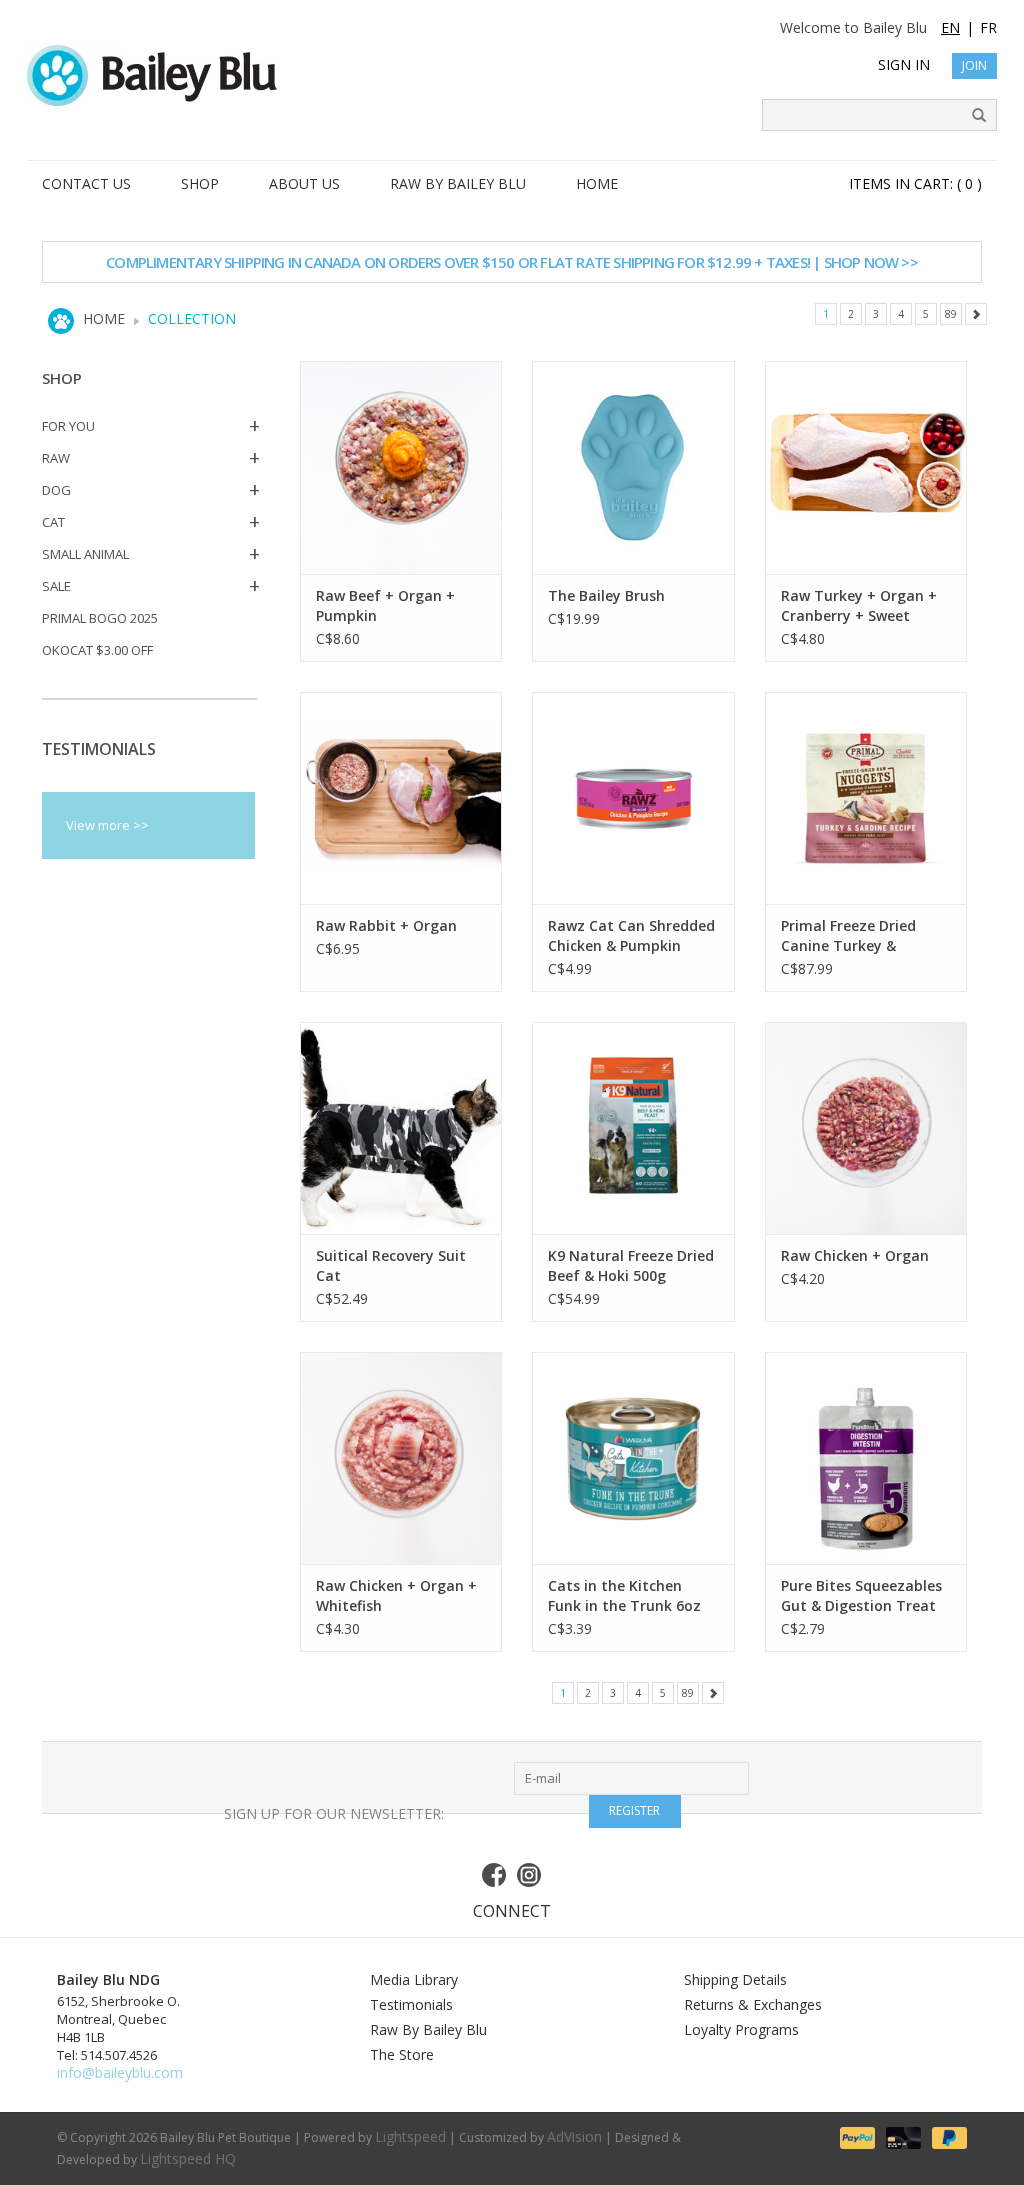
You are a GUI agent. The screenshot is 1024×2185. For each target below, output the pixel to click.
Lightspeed (410, 2136)
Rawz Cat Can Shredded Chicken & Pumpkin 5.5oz (631, 936)
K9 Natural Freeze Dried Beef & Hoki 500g (631, 1265)
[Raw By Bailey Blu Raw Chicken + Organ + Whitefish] (401, 1458)
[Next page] (976, 314)
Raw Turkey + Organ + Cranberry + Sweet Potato (859, 606)
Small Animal (85, 554)
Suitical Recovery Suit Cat (391, 1265)
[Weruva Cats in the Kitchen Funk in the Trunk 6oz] (633, 1458)
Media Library (414, 1979)
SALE (56, 586)
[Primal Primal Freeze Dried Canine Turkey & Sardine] (866, 798)
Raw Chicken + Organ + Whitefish (396, 1595)
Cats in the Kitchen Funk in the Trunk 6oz (624, 1595)
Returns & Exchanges (753, 2004)
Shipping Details (735, 1979)
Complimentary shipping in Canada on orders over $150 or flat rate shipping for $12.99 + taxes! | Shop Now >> (512, 262)
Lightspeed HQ (188, 2158)
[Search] (972, 116)
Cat (53, 522)
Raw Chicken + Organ (855, 1255)
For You (68, 426)
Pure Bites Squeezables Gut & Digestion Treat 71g (861, 1596)
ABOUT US (304, 183)
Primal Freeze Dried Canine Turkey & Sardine (848, 936)
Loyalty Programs (741, 2029)
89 (951, 314)
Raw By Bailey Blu (428, 2029)
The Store (402, 2054)
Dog (56, 490)
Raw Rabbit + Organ (386, 925)
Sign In (904, 64)
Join (974, 65)
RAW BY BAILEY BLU (458, 183)
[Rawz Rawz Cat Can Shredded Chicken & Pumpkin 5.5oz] (633, 798)
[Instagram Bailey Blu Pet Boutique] (530, 1875)
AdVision (574, 2136)
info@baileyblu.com (120, 2072)
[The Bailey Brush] (633, 467)
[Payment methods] (856, 2136)
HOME (597, 183)
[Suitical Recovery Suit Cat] (401, 1128)
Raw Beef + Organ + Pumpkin (385, 605)
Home (104, 318)
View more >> (107, 825)
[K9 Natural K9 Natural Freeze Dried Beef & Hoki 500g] (633, 1128)
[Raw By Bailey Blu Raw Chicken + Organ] (866, 1128)
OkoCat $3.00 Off (97, 650)
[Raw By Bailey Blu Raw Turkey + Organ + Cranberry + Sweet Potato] (866, 467)
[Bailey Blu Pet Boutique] (512, 75)
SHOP (200, 183)
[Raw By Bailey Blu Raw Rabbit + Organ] (401, 798)
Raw (56, 458)
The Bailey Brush (606, 595)
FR (988, 27)
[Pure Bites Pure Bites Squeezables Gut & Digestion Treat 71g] (866, 1458)
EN (950, 27)
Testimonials (411, 2004)
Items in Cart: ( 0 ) (915, 183)
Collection (192, 318)
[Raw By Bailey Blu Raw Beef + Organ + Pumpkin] (401, 467)
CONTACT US (86, 183)
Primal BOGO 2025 (100, 618)
